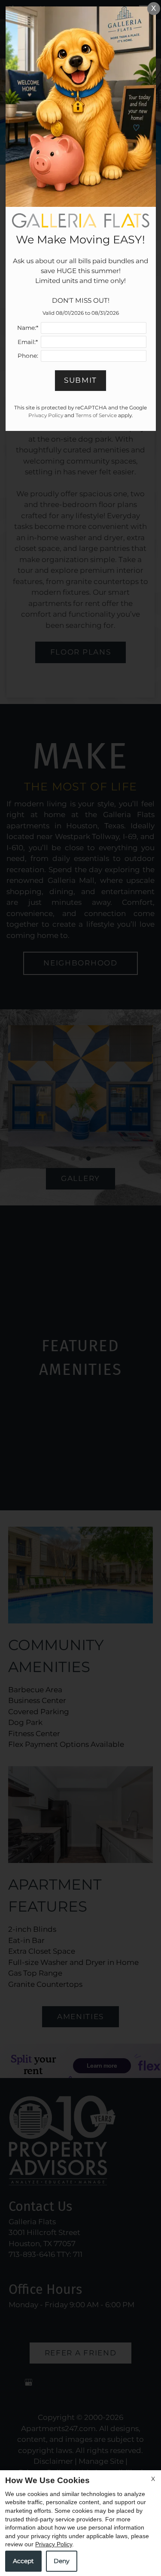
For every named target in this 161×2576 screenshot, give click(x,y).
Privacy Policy (54, 2544)
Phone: (28, 356)
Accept (23, 2561)
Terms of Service (96, 415)
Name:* (28, 328)
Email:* (28, 342)
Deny (62, 2561)
